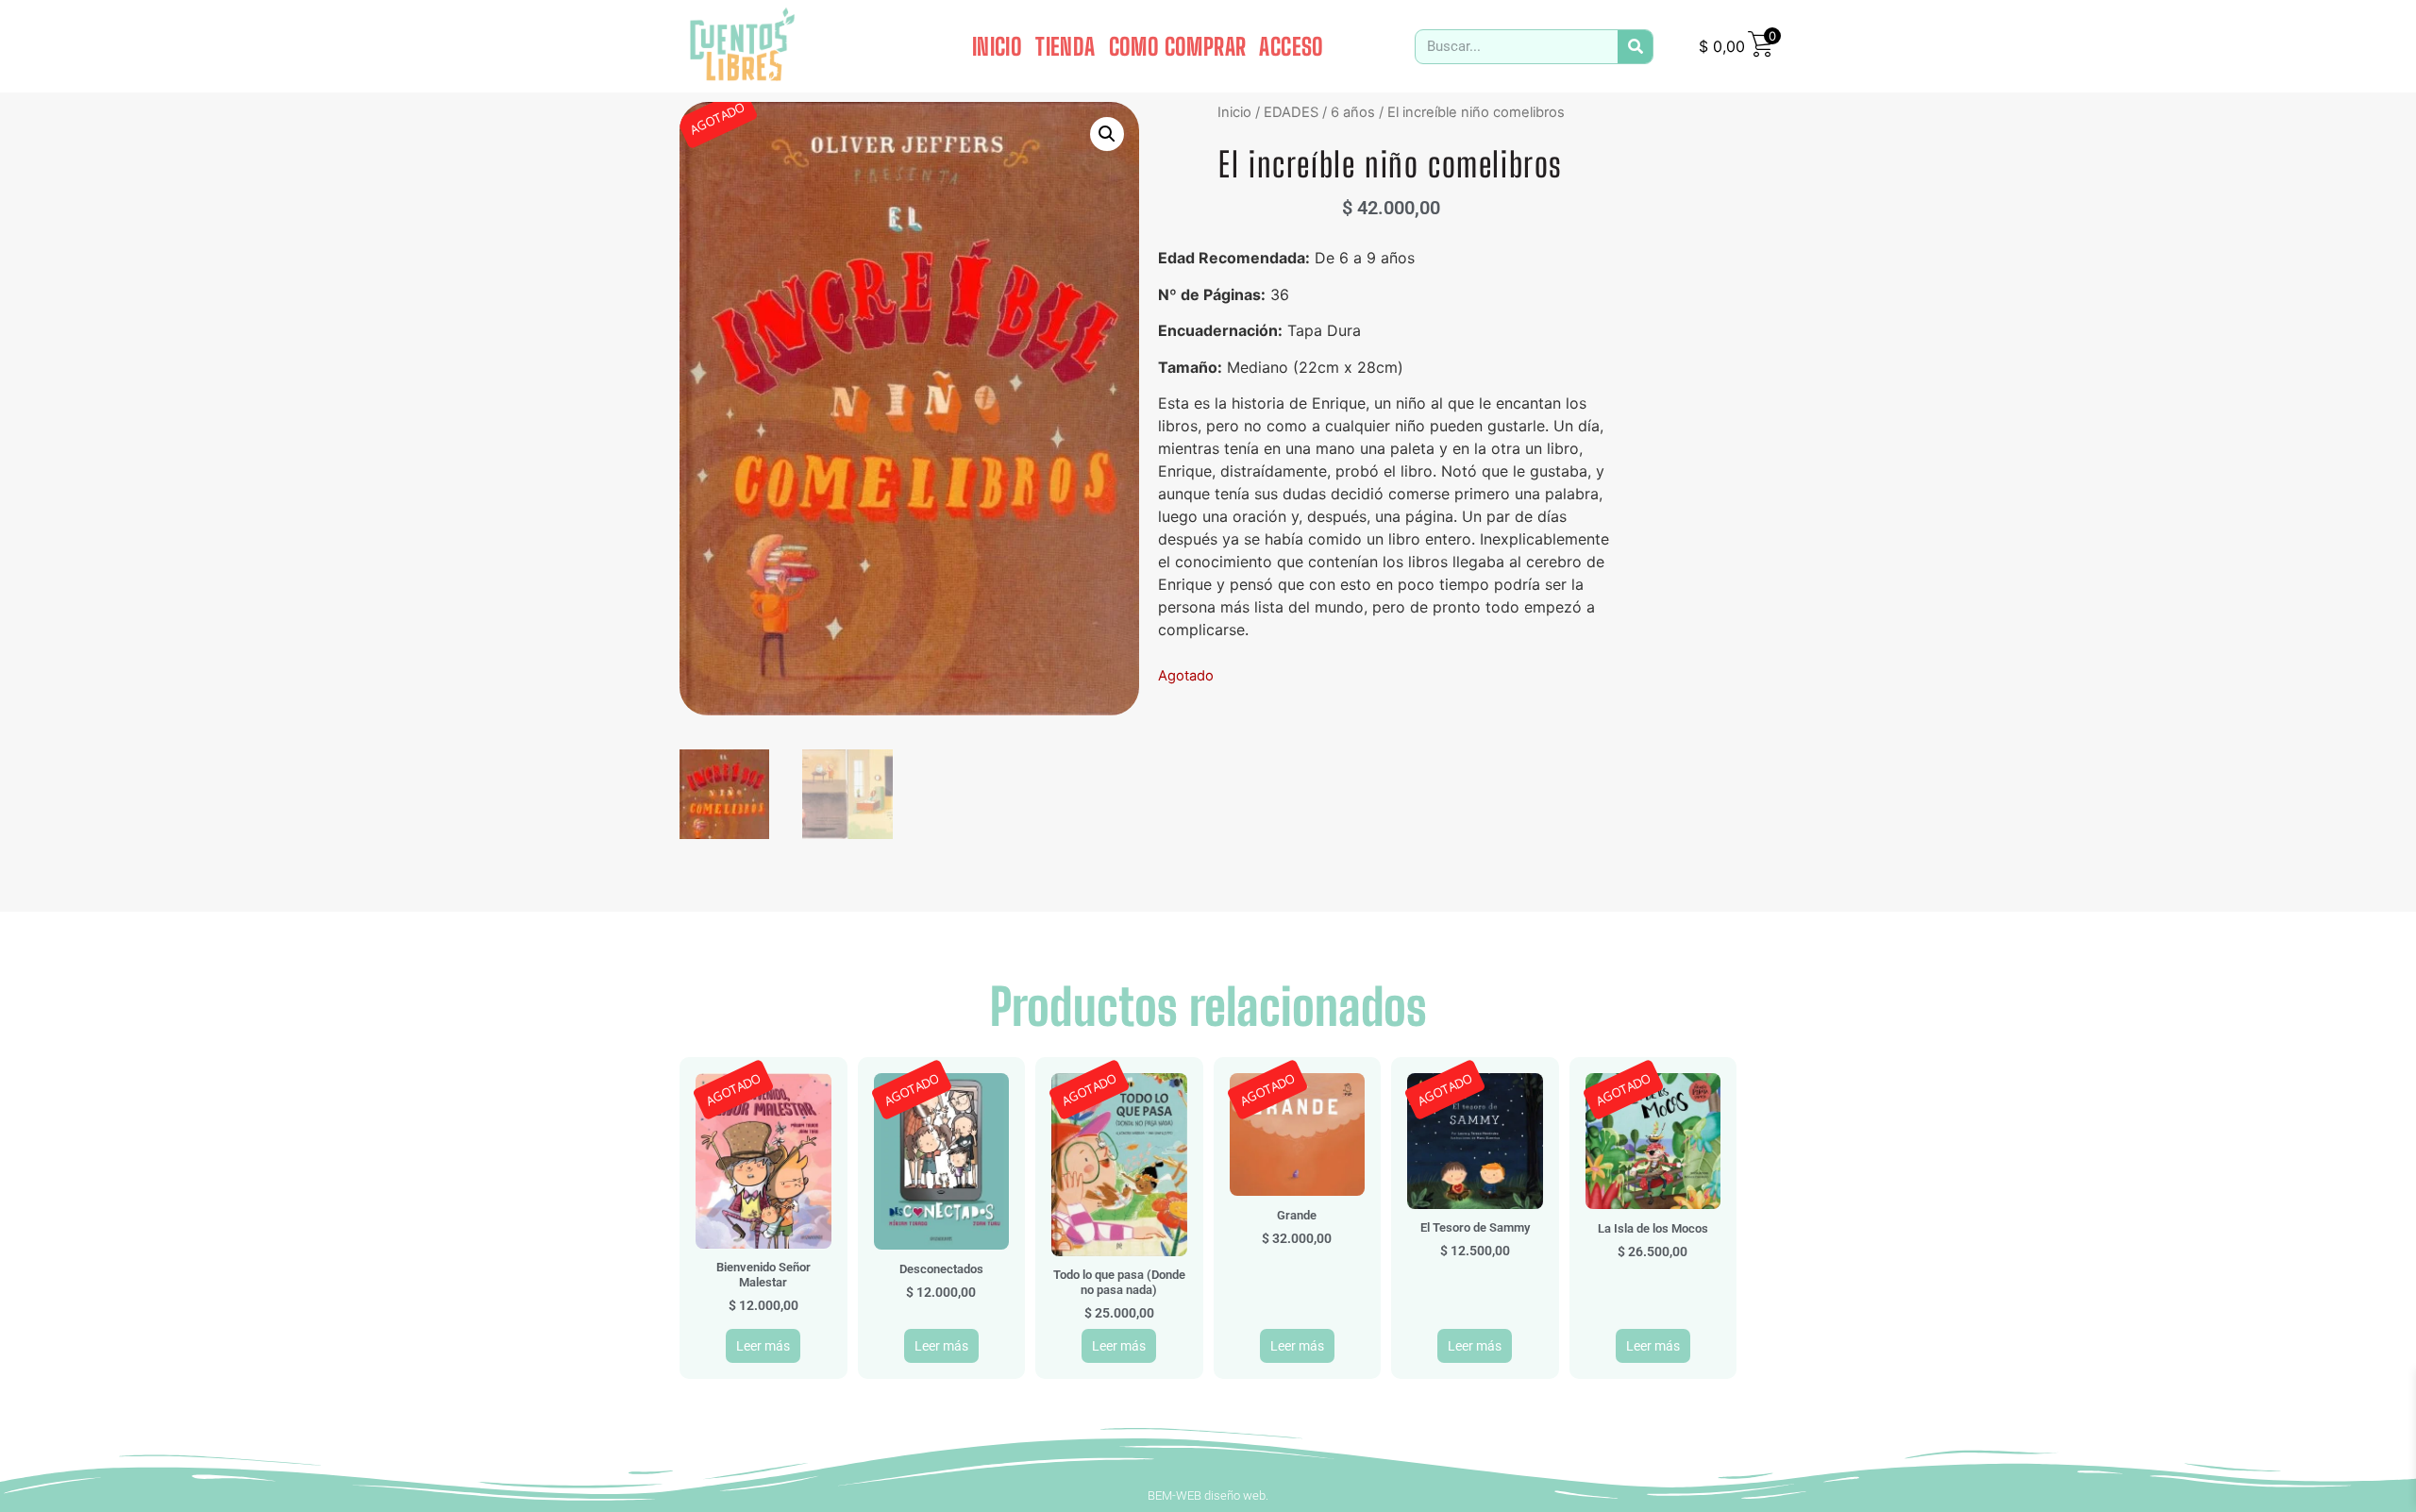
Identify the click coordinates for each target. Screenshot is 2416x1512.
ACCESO (1291, 46)
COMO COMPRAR (1178, 46)
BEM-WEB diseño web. (1208, 1495)
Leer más (763, 1346)
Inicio (1234, 112)
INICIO (997, 46)
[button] (1107, 134)
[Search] (1635, 47)
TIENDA (1065, 46)
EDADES (1291, 112)
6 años (1353, 112)
